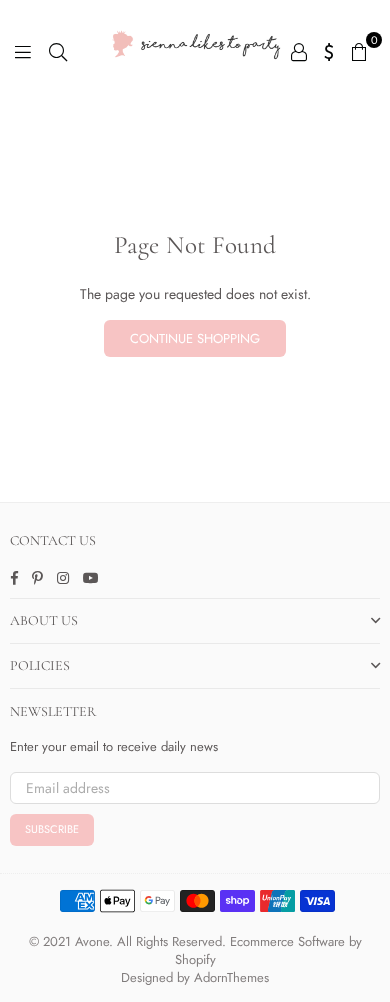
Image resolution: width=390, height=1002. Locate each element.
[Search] (58, 50)
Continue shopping (195, 338)
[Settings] (329, 50)
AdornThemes (231, 977)
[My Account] (299, 50)
